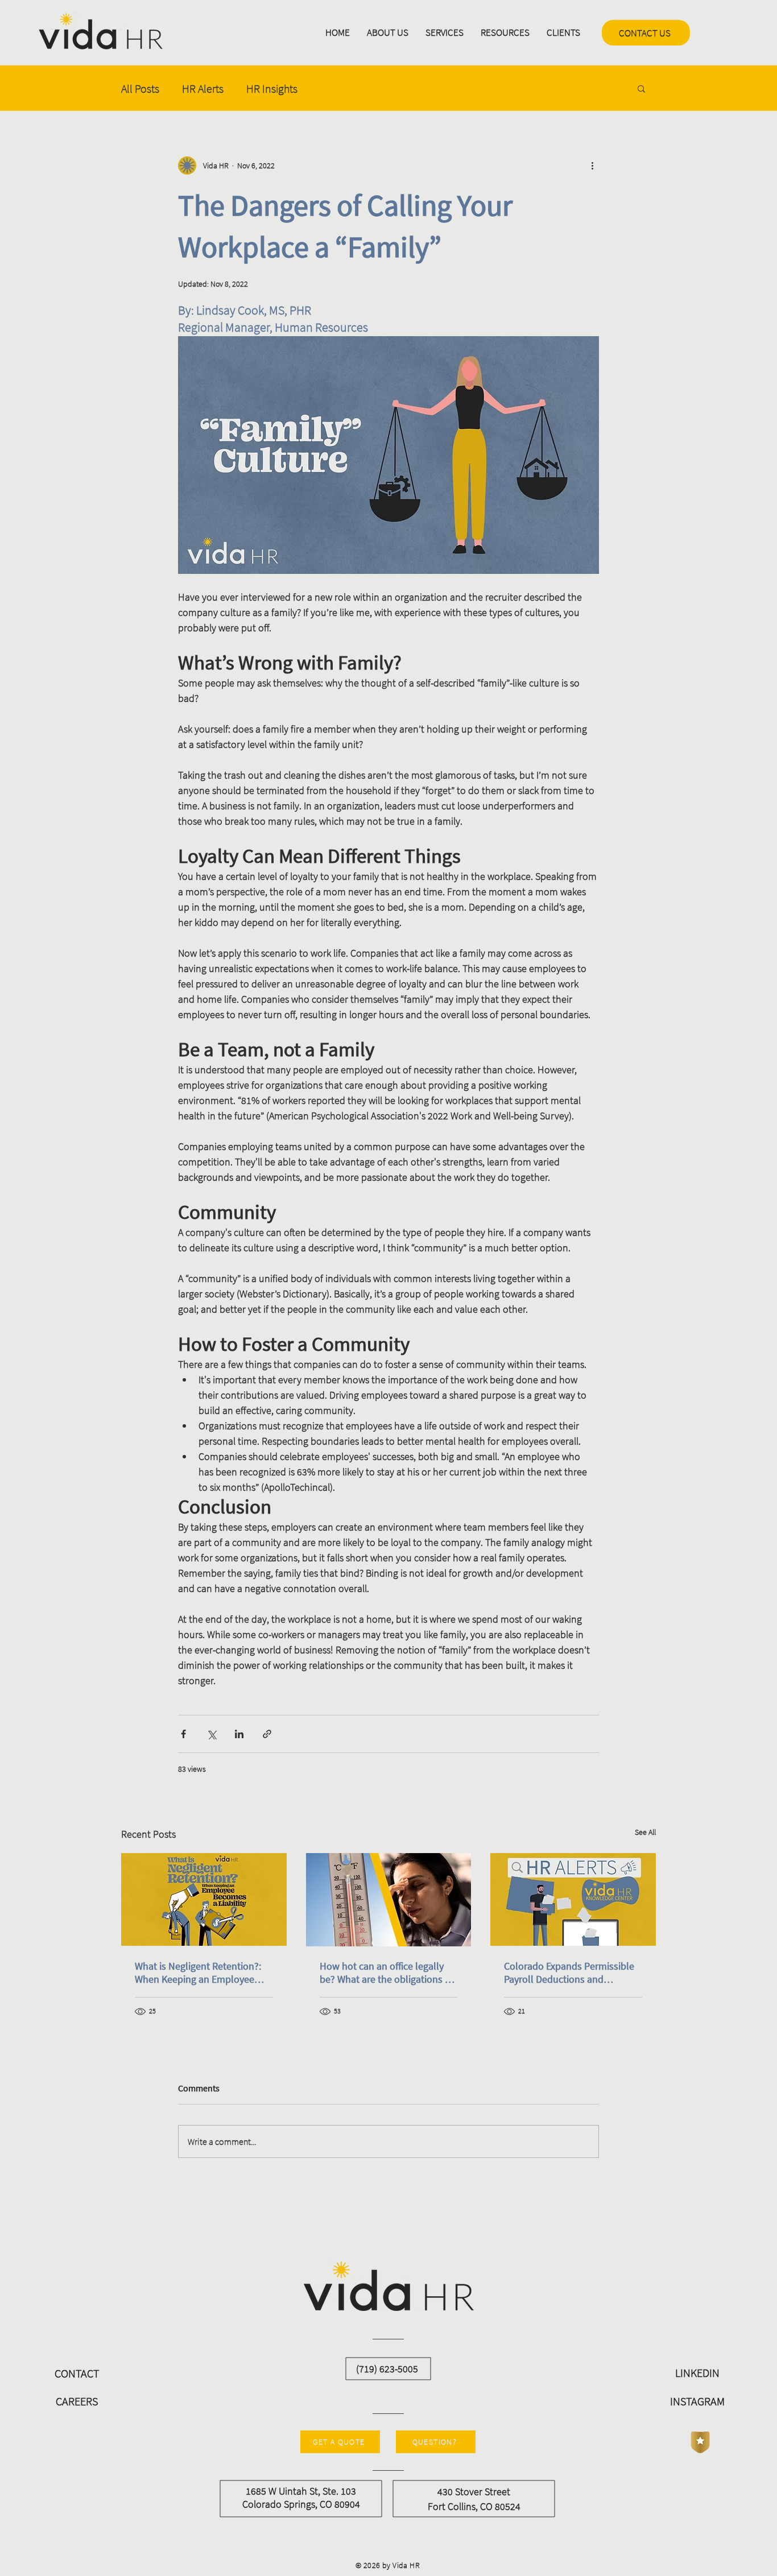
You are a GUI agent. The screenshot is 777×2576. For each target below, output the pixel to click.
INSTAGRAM (697, 2401)
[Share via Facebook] (183, 1734)
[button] (388, 33)
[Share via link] (267, 1734)
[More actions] (592, 166)
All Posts (140, 88)
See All (645, 1832)
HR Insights (272, 88)
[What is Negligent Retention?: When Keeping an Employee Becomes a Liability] (204, 1899)
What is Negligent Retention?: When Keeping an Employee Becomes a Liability (198, 1973)
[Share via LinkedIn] (239, 1734)
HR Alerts (203, 88)
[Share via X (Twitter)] (211, 1734)
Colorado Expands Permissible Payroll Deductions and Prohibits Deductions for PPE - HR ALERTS (569, 1973)
